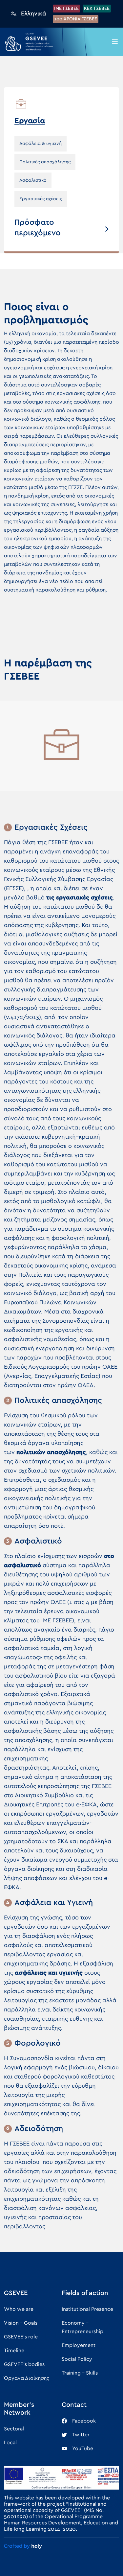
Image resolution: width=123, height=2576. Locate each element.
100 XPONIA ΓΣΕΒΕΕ (76, 19)
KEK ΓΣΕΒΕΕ (97, 9)
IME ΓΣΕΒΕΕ (66, 9)
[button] (115, 42)
